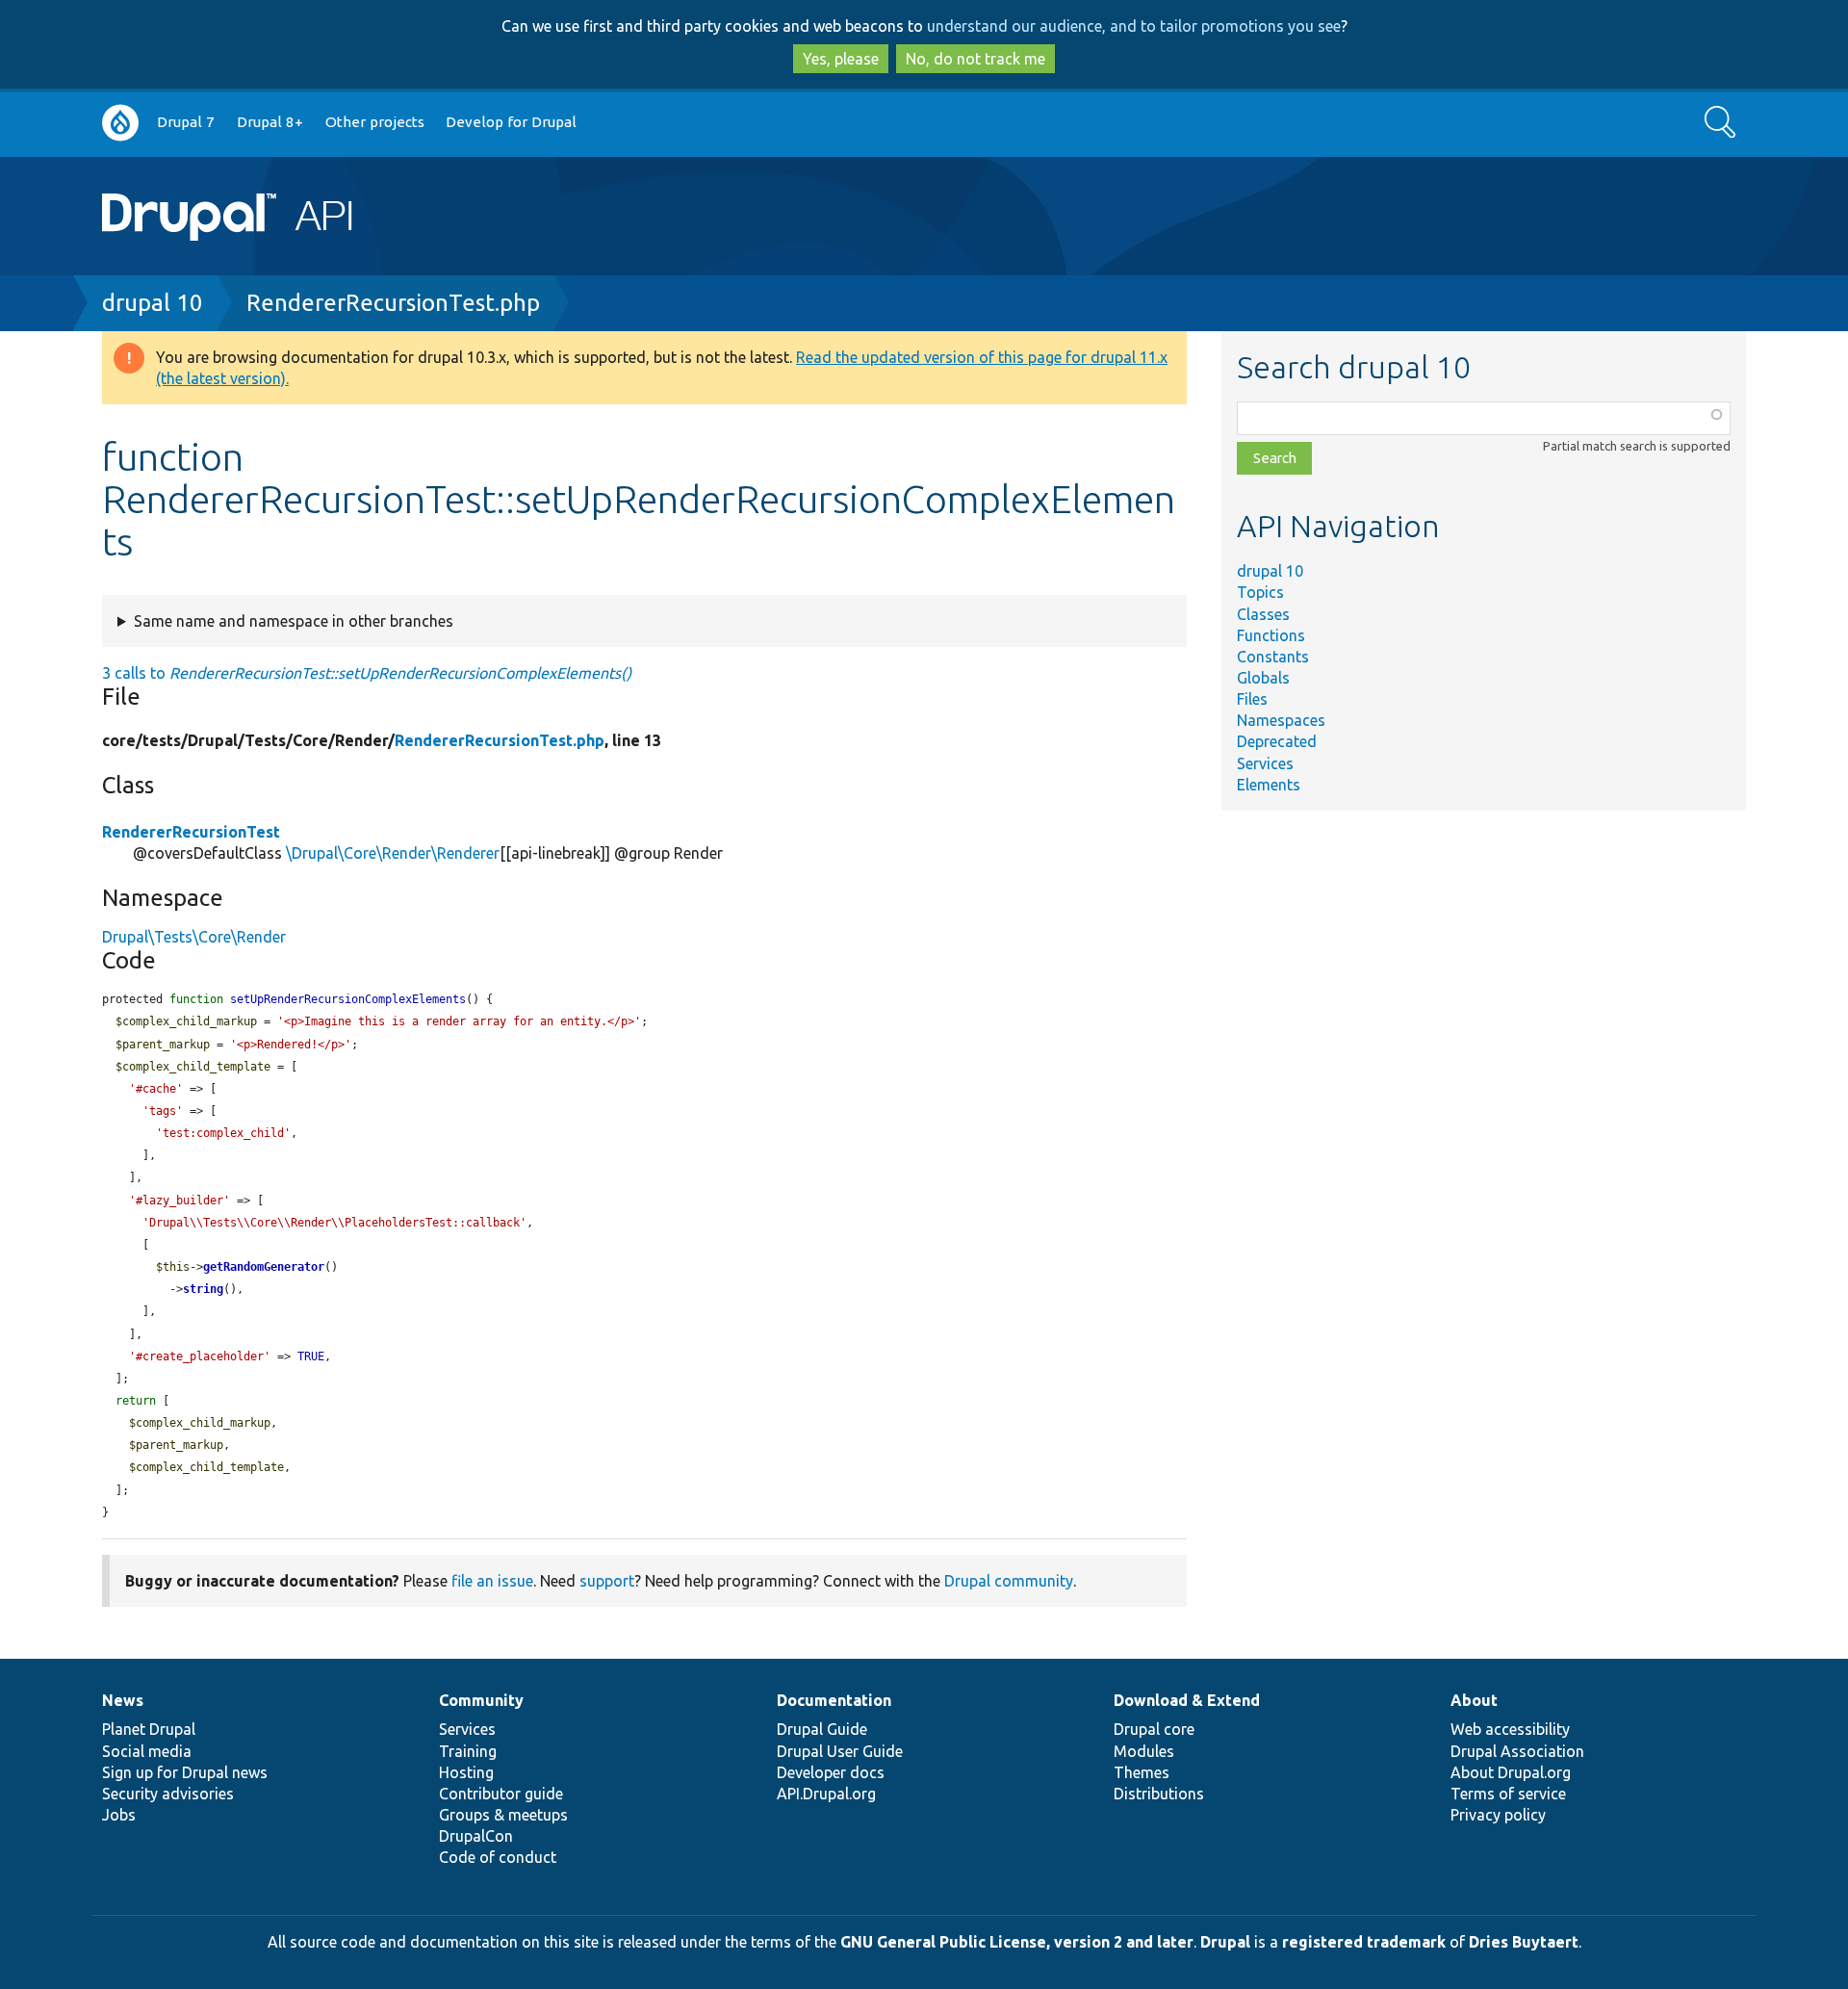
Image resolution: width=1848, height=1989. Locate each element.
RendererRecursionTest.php (393, 303)
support (607, 1581)
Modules (1144, 1751)
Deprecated (1277, 741)
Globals (1263, 678)
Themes (1142, 1772)
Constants (1273, 657)
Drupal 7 (186, 122)
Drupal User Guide (840, 1751)
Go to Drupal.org (120, 123)
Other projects (375, 122)
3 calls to (367, 673)
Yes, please (841, 59)
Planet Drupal (149, 1729)
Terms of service (1508, 1794)
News (123, 1700)
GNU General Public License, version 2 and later (1017, 1942)
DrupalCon (476, 1836)
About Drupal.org (1511, 1772)
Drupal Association (1517, 1751)
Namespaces (1281, 720)
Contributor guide (501, 1794)
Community (481, 1700)
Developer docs (831, 1772)
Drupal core (1154, 1729)
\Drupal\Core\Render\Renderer (393, 853)
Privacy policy (1498, 1815)
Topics (1260, 592)
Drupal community (1009, 1581)
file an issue (492, 1581)
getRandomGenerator (264, 1267)
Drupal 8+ (270, 122)
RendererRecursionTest (191, 832)
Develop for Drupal (511, 122)
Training (468, 1751)
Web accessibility (1510, 1729)
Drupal (1225, 1942)
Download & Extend (1187, 1700)
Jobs (119, 1815)
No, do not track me (975, 59)
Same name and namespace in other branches (294, 621)
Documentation (834, 1700)
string (203, 1289)
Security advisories (168, 1794)
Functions (1271, 635)
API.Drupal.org (826, 1794)
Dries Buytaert (1524, 1942)
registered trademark (1364, 1942)
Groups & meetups (503, 1815)
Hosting (466, 1772)
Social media (147, 1751)
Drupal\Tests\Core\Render (194, 937)
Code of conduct (498, 1857)
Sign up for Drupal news (185, 1772)
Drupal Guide (822, 1729)
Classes (1263, 614)
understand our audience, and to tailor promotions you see (1134, 26)
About (1474, 1700)
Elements (1269, 785)
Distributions (1159, 1794)
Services (1265, 763)
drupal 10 (153, 303)
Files (1252, 699)
